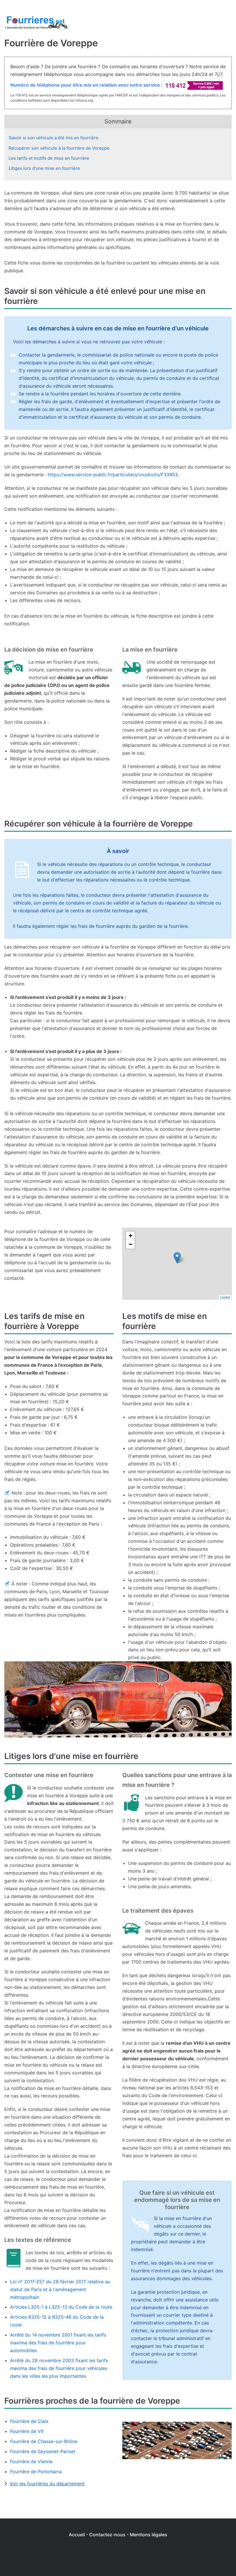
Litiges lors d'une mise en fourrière (44, 168)
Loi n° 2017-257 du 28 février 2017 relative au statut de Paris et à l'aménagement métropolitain (60, 2289)
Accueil (77, 2535)
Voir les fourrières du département (47, 2484)
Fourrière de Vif (27, 2431)
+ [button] (131, 1236)
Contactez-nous (107, 2535)
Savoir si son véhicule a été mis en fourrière (54, 138)
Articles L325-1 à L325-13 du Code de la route (61, 2307)
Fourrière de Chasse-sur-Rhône (44, 2441)
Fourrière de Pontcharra (36, 2472)
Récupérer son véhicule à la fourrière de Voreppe (59, 148)
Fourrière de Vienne (31, 2461)
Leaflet (225, 1297)
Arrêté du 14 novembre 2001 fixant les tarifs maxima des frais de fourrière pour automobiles (58, 2343)
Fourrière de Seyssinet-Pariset (43, 2451)
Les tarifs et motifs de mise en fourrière (49, 158)
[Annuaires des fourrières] (36, 23)
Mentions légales (149, 2535)
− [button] (131, 1244)
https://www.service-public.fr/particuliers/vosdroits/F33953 (113, 475)
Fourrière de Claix (29, 2421)
